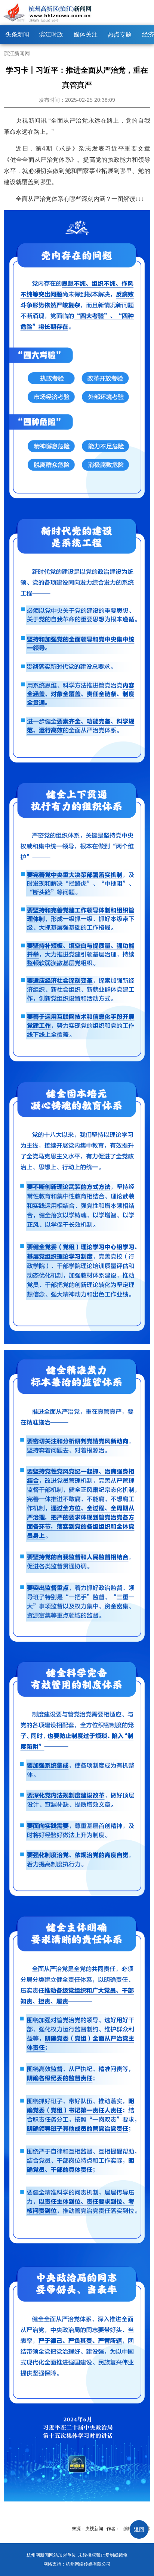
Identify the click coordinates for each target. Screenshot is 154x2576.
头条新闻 (17, 34)
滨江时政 (51, 34)
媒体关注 (86, 34)
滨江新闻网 (17, 53)
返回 (139, 2529)
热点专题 (120, 34)
